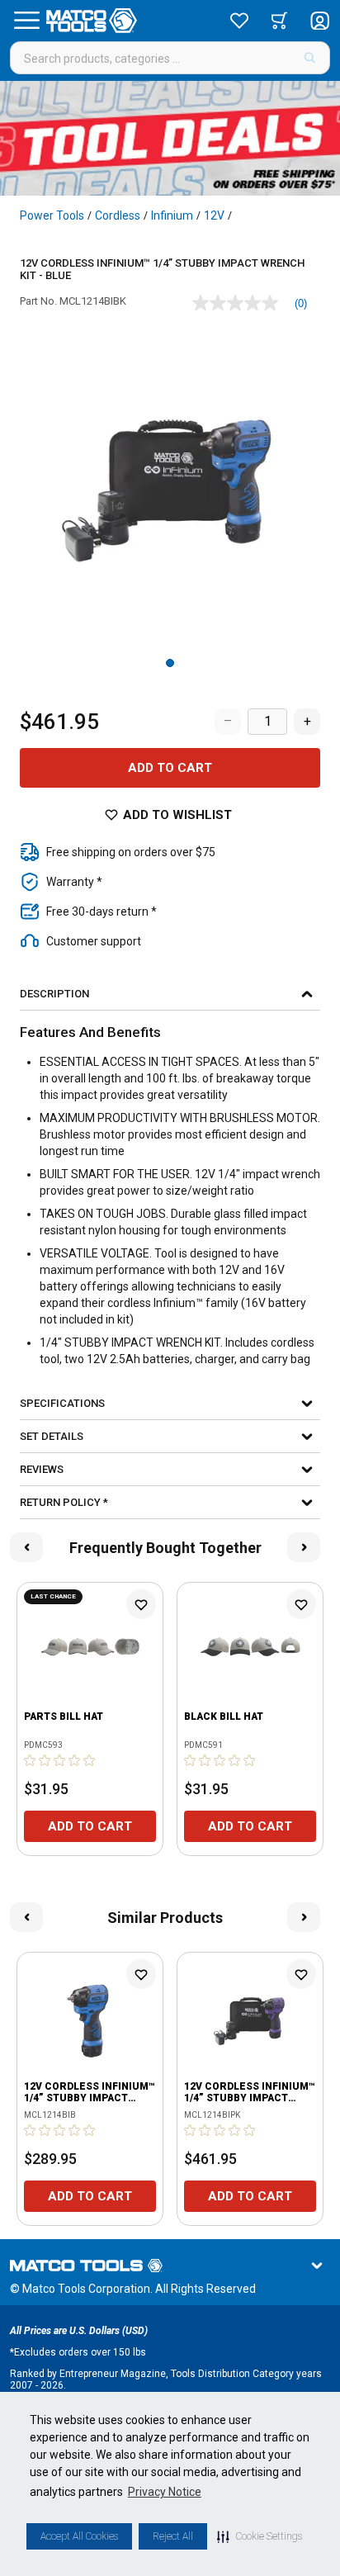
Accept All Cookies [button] (79, 2536)
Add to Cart (170, 768)
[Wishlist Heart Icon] (141, 1604)
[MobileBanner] (170, 138)
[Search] (310, 58)
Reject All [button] (173, 2536)
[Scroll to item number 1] (170, 663)
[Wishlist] (239, 21)
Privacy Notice (165, 2492)
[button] (260, 2536)
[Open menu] (26, 21)
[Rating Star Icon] (31, 1760)
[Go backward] (26, 1547)
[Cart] (279, 21)
